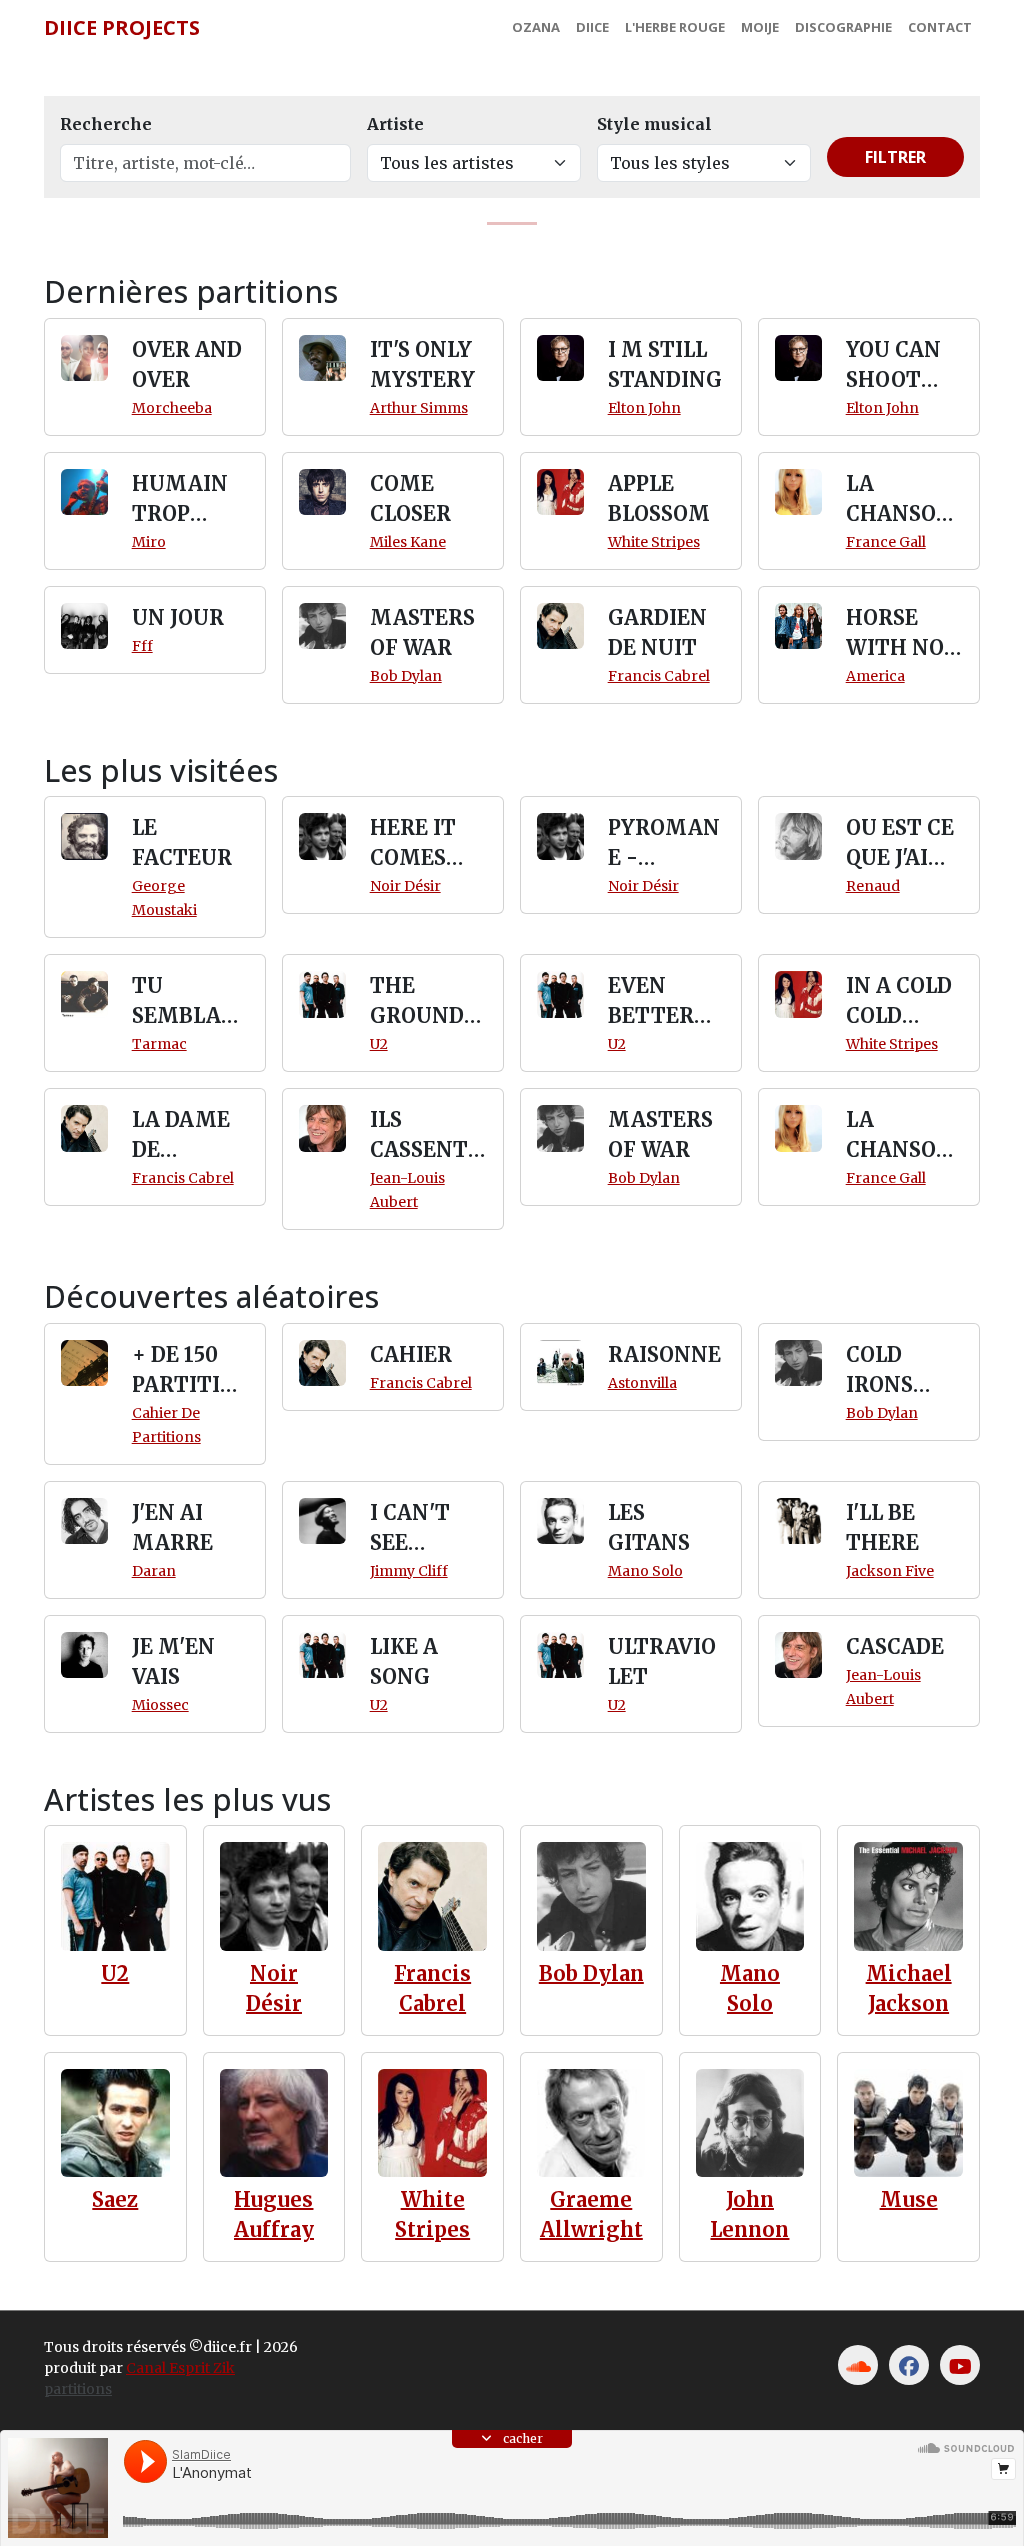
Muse (909, 2199)
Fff (142, 646)
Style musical (654, 124)
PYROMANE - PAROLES (664, 844)
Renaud (873, 886)
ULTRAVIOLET (662, 1661)
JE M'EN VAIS (173, 1661)
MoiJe (760, 27)
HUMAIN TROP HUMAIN (180, 500)
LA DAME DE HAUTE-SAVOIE (181, 1136)
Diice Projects (122, 27)
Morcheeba (172, 408)
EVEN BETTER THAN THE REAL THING (665, 1002)
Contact (940, 27)
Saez (115, 2199)
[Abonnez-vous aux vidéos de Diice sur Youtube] (960, 2365)
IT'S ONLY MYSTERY (422, 364)
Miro (149, 542)
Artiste (395, 124)
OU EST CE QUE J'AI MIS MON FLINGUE (900, 844)
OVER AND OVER (187, 364)
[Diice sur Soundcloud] (858, 2365)
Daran (154, 1571)
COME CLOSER (410, 498)
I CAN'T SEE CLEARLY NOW (417, 1529)
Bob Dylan (406, 676)
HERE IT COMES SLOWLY (413, 844)
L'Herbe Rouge (675, 27)
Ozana (536, 27)
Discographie (843, 27)
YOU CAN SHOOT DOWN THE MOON (893, 366)
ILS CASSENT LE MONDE (426, 1136)
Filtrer (895, 157)
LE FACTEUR (182, 842)
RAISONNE (664, 1354)
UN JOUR (178, 617)
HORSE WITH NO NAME (895, 634)
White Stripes (654, 542)
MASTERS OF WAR (422, 632)
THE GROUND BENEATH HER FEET (422, 1002)
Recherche (106, 124)
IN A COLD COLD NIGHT (899, 1002)
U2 (379, 1044)
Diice (592, 27)
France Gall (886, 542)
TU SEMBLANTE (185, 1002)
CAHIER (411, 1354)
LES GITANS (649, 1527)
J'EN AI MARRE (172, 1527)
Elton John (644, 408)
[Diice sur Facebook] (909, 2365)
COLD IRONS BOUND (884, 1371)
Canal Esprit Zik (180, 2368)
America (875, 676)
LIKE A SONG (404, 1661)
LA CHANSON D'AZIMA (899, 500)
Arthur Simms (419, 408)
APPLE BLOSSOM (659, 498)
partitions (78, 2389)
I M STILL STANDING (665, 364)
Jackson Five (890, 1571)
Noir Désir (405, 886)
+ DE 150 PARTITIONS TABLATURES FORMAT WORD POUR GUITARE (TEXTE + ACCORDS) (190, 1371)
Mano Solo (645, 1571)
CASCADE (895, 1646)
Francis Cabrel (659, 676)
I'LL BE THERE (882, 1527)
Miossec (160, 1705)
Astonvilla (642, 1383)
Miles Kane (408, 542)
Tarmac (159, 1044)
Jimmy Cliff (409, 1571)
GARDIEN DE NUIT (657, 632)
